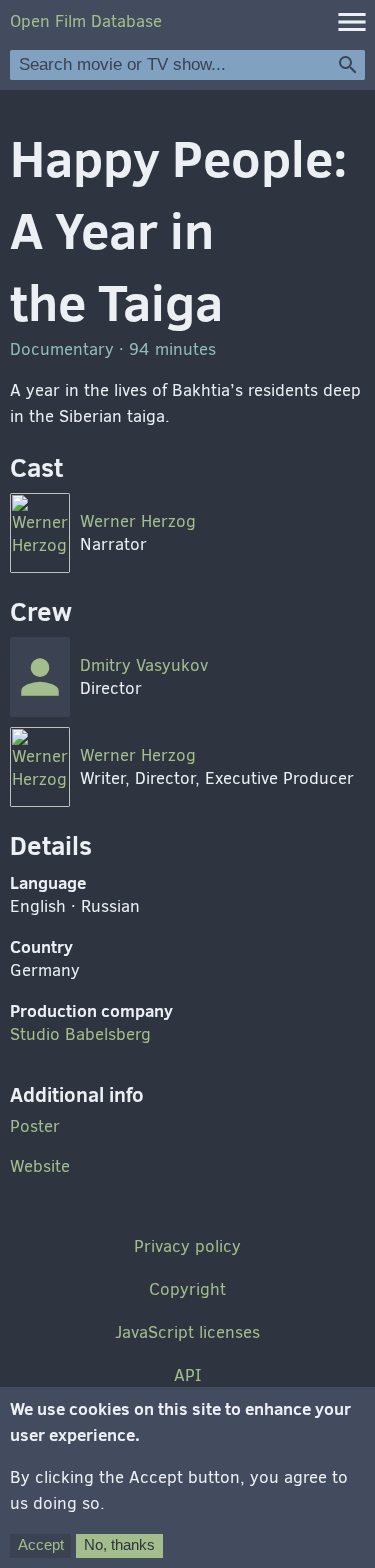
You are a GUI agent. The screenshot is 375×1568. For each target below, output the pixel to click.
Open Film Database (86, 21)
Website (40, 1166)
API (187, 1375)
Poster (35, 1126)
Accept (41, 1544)
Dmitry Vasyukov (144, 665)
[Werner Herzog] (40, 533)
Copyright (187, 1289)
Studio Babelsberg (80, 1034)
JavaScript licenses (187, 1332)
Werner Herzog (138, 521)
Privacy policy (187, 1246)
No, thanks (119, 1544)
